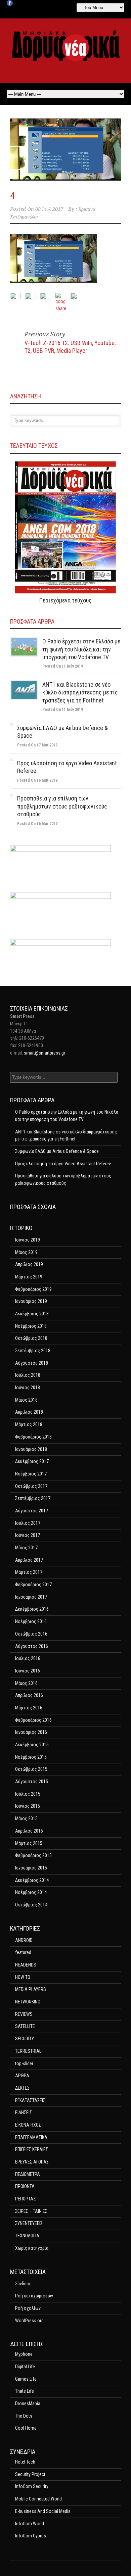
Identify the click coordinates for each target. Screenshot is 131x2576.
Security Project (30, 2474)
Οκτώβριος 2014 (31, 1905)
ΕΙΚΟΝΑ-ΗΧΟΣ (28, 2125)
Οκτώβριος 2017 (31, 1486)
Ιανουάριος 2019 (31, 1301)
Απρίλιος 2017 (29, 1560)
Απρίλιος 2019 (29, 1264)
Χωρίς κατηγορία (32, 2248)
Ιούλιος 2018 (28, 1375)
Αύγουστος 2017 (32, 1511)
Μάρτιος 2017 (29, 1572)
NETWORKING (28, 2002)
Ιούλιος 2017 (28, 1523)
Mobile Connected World (38, 2499)
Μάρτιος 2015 (29, 1843)
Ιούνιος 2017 (28, 1535)
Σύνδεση (23, 2284)
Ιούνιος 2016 (28, 1671)
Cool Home (26, 2428)
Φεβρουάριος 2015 (33, 1855)
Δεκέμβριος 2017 (32, 1461)
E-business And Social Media (43, 2511)
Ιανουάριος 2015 (31, 1868)
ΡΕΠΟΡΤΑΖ (26, 2199)
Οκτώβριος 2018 (31, 1338)
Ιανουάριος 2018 (31, 1449)
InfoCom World (30, 2524)
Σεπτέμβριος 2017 (33, 1498)
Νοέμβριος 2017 (31, 1474)
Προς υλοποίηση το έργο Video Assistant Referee (63, 1164)
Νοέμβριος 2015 (31, 1757)
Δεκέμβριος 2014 (32, 1880)
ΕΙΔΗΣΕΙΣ (24, 2112)
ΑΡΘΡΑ (22, 2076)
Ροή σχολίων (28, 2308)
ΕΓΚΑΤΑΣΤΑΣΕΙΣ (30, 2100)
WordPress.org (29, 2321)
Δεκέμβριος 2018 (32, 1314)
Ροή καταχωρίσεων (34, 2296)
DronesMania (28, 2403)
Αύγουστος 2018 (32, 1363)
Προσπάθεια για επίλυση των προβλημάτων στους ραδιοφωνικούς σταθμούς (62, 806)
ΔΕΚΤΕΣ (22, 2088)
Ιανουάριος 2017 (31, 1597)
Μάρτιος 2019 (29, 1277)
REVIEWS (24, 2014)
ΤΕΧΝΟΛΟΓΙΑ (27, 2236)
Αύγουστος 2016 (32, 1646)
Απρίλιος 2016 (29, 1695)
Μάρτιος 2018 (29, 1424)
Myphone (24, 2354)
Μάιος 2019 (26, 1252)
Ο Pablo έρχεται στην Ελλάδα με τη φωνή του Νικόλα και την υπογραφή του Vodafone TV (81, 649)
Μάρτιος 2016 (29, 1708)
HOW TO (23, 1977)
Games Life (26, 2379)
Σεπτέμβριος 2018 (33, 1351)
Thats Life (25, 2391)
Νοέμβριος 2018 (31, 1326)
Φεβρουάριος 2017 (33, 1585)
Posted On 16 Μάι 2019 (37, 780)
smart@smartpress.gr (45, 1053)
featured (23, 1952)
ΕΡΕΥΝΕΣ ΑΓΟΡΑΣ (32, 2162)
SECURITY (25, 2039)
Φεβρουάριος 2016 (33, 1720)
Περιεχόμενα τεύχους (65, 600)
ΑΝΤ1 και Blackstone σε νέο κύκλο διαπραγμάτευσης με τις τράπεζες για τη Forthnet (80, 692)
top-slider (24, 2063)
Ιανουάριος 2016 (31, 1732)
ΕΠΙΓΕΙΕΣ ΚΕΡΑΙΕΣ (32, 2149)
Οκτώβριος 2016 (31, 1634)
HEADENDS (26, 1965)
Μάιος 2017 (26, 1548)
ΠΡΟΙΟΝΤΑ (25, 2186)
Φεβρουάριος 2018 (33, 1437)
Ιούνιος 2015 (28, 1806)
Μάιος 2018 (26, 1400)
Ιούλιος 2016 (28, 1658)
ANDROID (24, 1940)
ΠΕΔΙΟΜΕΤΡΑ (28, 2174)
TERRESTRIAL (28, 2051)
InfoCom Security (32, 2486)
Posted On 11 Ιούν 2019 (63, 666)
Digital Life (25, 2367)
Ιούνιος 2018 (28, 1388)
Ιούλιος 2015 (28, 1794)
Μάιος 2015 (26, 1818)
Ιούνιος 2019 (28, 1240)
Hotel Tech (25, 2462)
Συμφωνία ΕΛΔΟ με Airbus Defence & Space (57, 1151)
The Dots (24, 2416)
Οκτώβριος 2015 (31, 1769)
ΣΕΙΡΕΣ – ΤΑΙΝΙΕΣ (31, 2211)
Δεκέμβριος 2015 (32, 1745)
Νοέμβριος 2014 (31, 1892)
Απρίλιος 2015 (29, 1831)
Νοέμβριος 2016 (31, 1621)
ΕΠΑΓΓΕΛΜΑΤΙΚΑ (31, 2137)
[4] (65, 150)
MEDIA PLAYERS (31, 1989)
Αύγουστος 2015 (32, 1782)
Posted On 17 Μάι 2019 (37, 745)
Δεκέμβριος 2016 (32, 1609)
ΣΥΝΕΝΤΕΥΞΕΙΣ (29, 2223)
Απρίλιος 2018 (29, 1412)
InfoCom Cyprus (31, 2536)
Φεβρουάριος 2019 (33, 1289)
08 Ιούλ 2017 (49, 209)
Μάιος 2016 (26, 1683)
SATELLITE (25, 2026)
